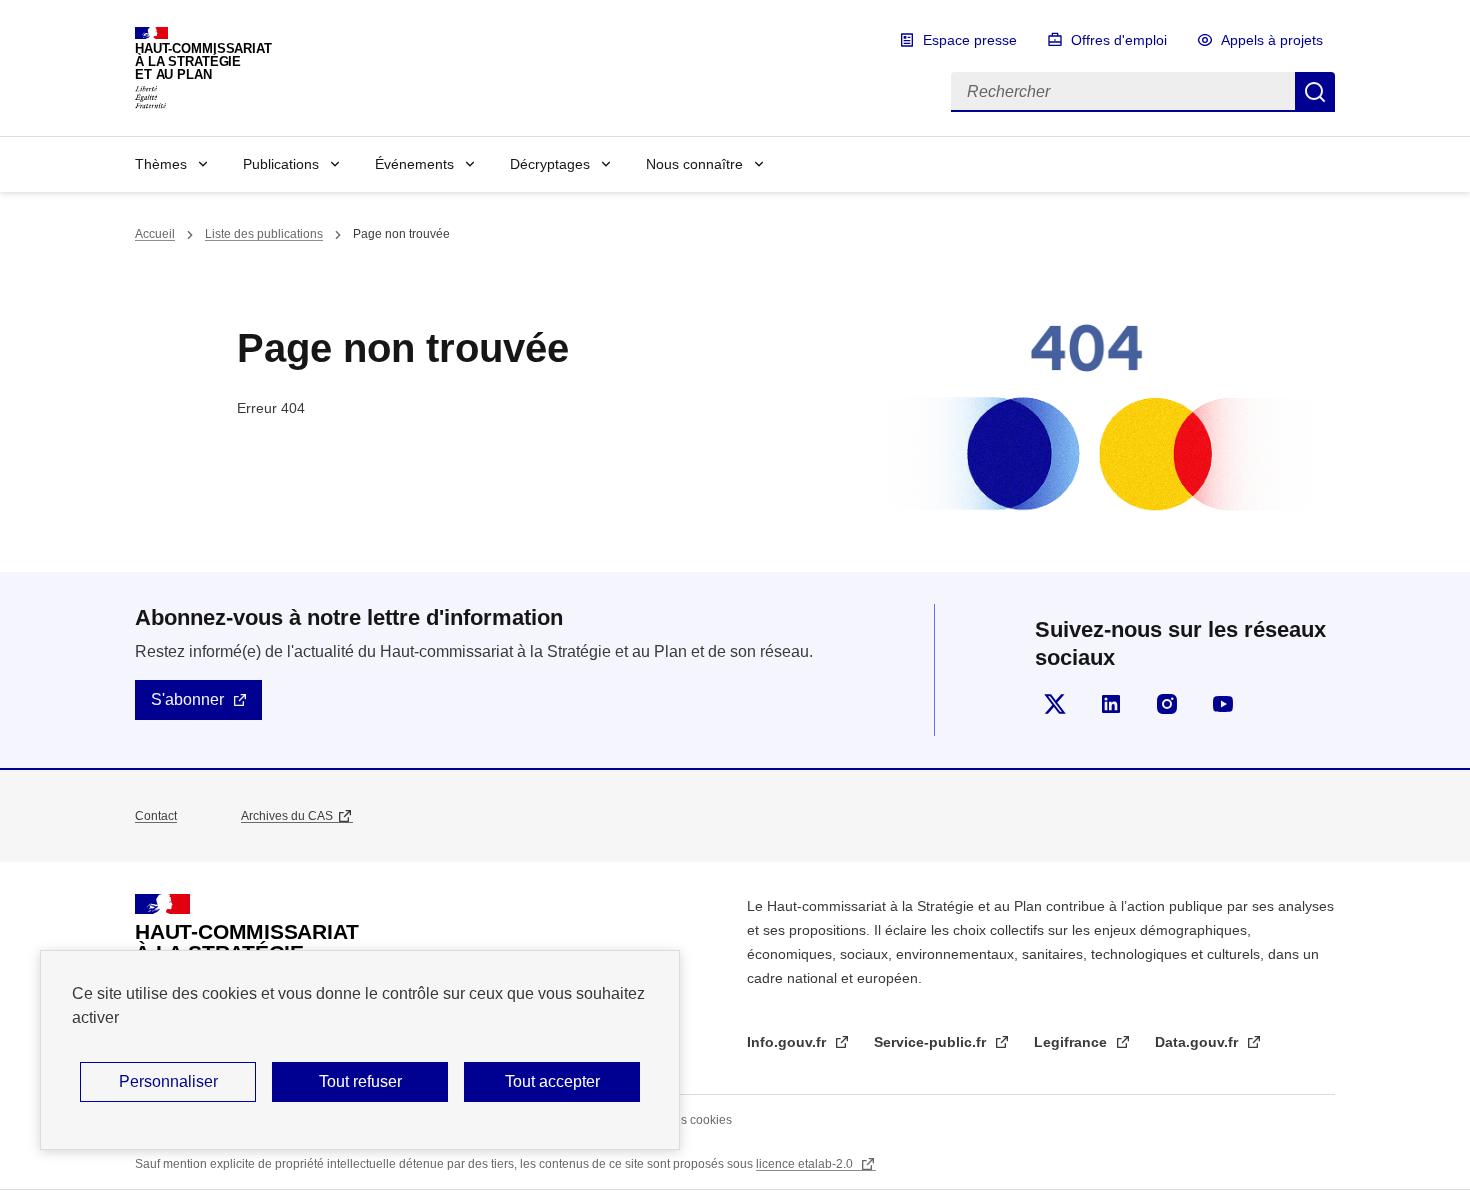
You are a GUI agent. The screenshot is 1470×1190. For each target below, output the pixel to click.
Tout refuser (360, 1081)
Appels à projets (1272, 40)
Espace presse (970, 40)
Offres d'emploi (1119, 40)
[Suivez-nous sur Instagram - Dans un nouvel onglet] (1167, 704)
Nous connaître (694, 164)
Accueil (155, 234)
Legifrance (1072, 1042)
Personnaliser (168, 1081)
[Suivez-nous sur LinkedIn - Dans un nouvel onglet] (1111, 704)
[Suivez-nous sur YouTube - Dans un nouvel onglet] (1223, 704)
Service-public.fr (932, 1042)
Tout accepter (552, 1081)
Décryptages (550, 164)
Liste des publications (264, 234)
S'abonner (187, 699)
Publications (281, 164)
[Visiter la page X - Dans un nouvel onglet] (1055, 704)
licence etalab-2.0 (806, 1164)
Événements (414, 164)
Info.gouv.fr (788, 1042)
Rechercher (1315, 92)
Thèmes (161, 164)
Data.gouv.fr (1198, 1042)
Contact (156, 816)
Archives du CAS (287, 816)
